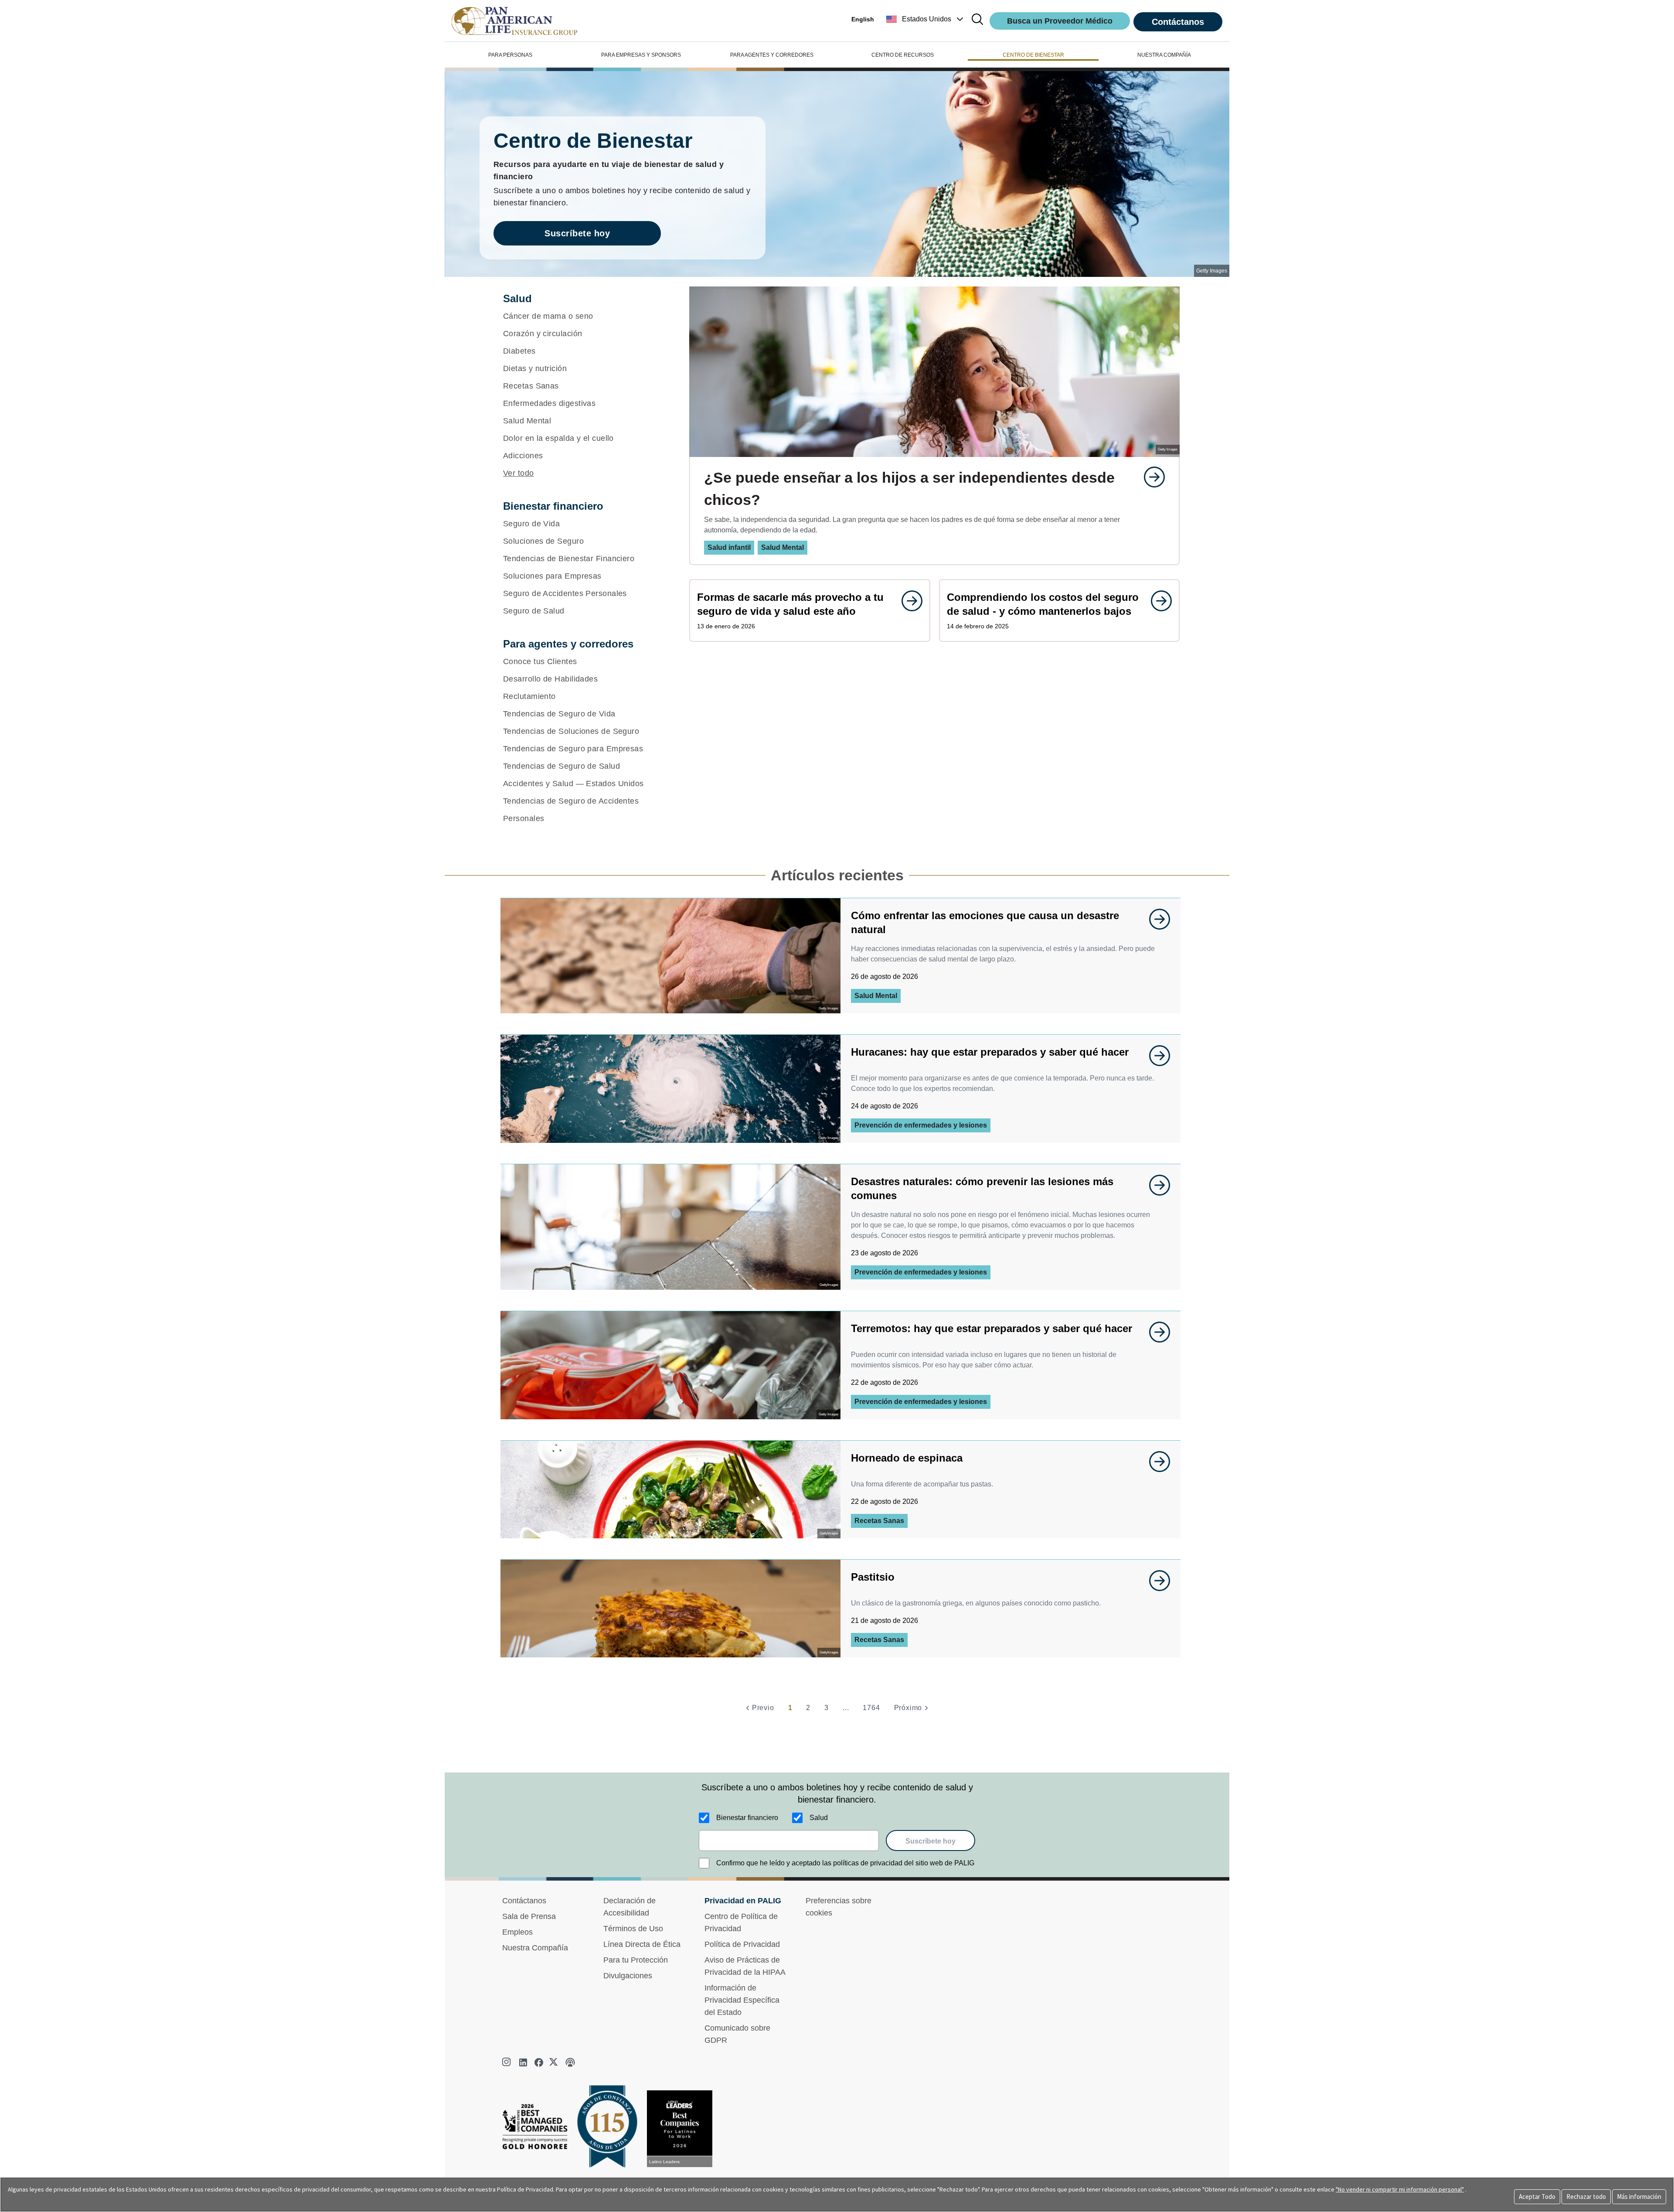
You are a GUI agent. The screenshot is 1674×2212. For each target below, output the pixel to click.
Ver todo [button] (519, 473)
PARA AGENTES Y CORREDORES (772, 55)
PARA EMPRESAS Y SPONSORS (641, 55)
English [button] (863, 19)
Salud (819, 1818)
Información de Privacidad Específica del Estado (742, 2000)
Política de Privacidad (742, 1944)
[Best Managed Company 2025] (538, 2129)
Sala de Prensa (529, 1916)
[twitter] (555, 2062)
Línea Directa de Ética (642, 1944)
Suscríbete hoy (577, 233)
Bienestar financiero (747, 1818)
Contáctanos (1178, 22)
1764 (871, 1708)
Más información (1639, 2197)
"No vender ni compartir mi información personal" (1400, 2189)
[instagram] (507, 2062)
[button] (926, 19)
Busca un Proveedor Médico (1060, 21)
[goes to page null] (1150, 477)
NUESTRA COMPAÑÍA (1164, 55)
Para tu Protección (636, 1960)
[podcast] (570, 2062)
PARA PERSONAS (510, 55)
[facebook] (539, 2062)
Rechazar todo (1586, 2197)
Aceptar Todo (1537, 2197)
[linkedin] (523, 2062)
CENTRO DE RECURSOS (903, 55)
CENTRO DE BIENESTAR (1033, 55)
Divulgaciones (628, 1976)
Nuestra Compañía (535, 1948)
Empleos (517, 1932)
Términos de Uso (633, 1929)
